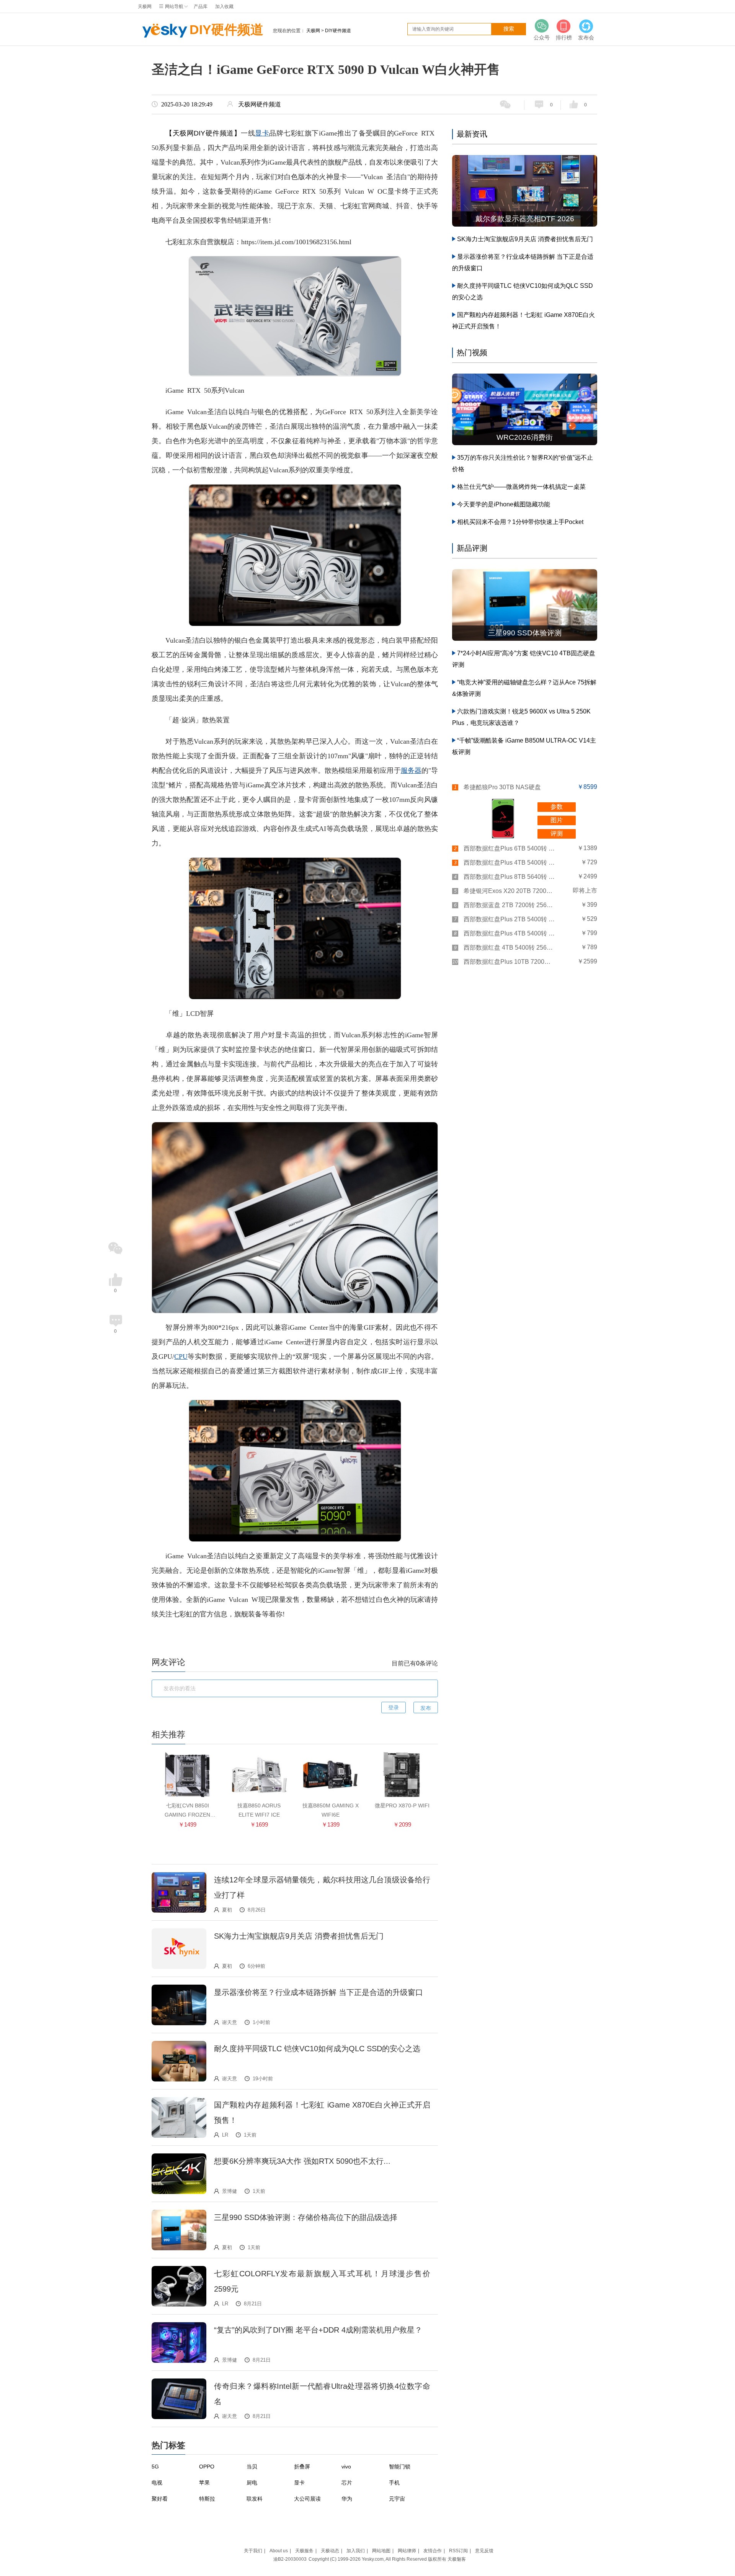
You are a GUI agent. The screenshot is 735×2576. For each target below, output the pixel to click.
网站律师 (407, 2551)
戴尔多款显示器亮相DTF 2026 (525, 219)
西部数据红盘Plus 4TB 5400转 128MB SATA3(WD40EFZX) (510, 933)
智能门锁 (400, 2467)
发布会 (586, 38)
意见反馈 (484, 2551)
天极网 (145, 7)
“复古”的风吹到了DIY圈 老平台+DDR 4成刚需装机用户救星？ (318, 2330)
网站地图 (381, 2551)
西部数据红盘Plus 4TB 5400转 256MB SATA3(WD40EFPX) (510, 863)
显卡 (262, 133)
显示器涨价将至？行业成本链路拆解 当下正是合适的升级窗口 (318, 1992)
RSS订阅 (458, 2551)
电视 (157, 2483)
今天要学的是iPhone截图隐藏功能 (504, 504)
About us (279, 2551)
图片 (557, 820)
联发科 (255, 2499)
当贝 (252, 2467)
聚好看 (160, 2499)
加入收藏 (224, 7)
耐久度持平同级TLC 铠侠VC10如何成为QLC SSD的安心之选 (317, 2049)
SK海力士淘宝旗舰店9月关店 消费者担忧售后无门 (299, 1936)
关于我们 (253, 2551)
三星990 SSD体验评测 (525, 633)
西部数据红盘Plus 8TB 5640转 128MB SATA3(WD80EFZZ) (510, 877)
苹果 (204, 2483)
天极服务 (304, 2551)
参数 (557, 807)
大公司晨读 (307, 2499)
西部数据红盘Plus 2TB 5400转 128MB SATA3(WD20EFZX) (510, 919)
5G (155, 2467)
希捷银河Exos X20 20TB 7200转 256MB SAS (510, 891)
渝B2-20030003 (290, 2559)
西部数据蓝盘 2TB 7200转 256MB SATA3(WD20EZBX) (510, 905)
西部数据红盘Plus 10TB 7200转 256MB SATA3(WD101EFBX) (510, 962)
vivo (346, 2467)
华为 (347, 2499)
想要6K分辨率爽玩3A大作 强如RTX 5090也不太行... (302, 2161)
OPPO (207, 2467)
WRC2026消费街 (525, 437)
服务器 (411, 771)
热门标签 (168, 2445)
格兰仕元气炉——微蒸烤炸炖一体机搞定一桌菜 (521, 487)
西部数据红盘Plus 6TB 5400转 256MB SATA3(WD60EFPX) (510, 848)
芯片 (347, 2483)
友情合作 (433, 2551)
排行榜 (564, 38)
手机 (394, 2483)
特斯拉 (207, 2499)
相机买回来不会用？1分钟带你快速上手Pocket (520, 522)
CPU (181, 1357)
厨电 (252, 2483)
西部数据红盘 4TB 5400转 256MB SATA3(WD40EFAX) (510, 948)
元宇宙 (397, 2499)
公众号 (542, 38)
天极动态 (330, 2551)
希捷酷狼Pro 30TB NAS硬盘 (502, 787)
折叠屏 (302, 2467)
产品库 (201, 7)
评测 (557, 833)
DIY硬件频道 (226, 29)
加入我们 (356, 2551)
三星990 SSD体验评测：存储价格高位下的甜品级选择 (306, 2217)
